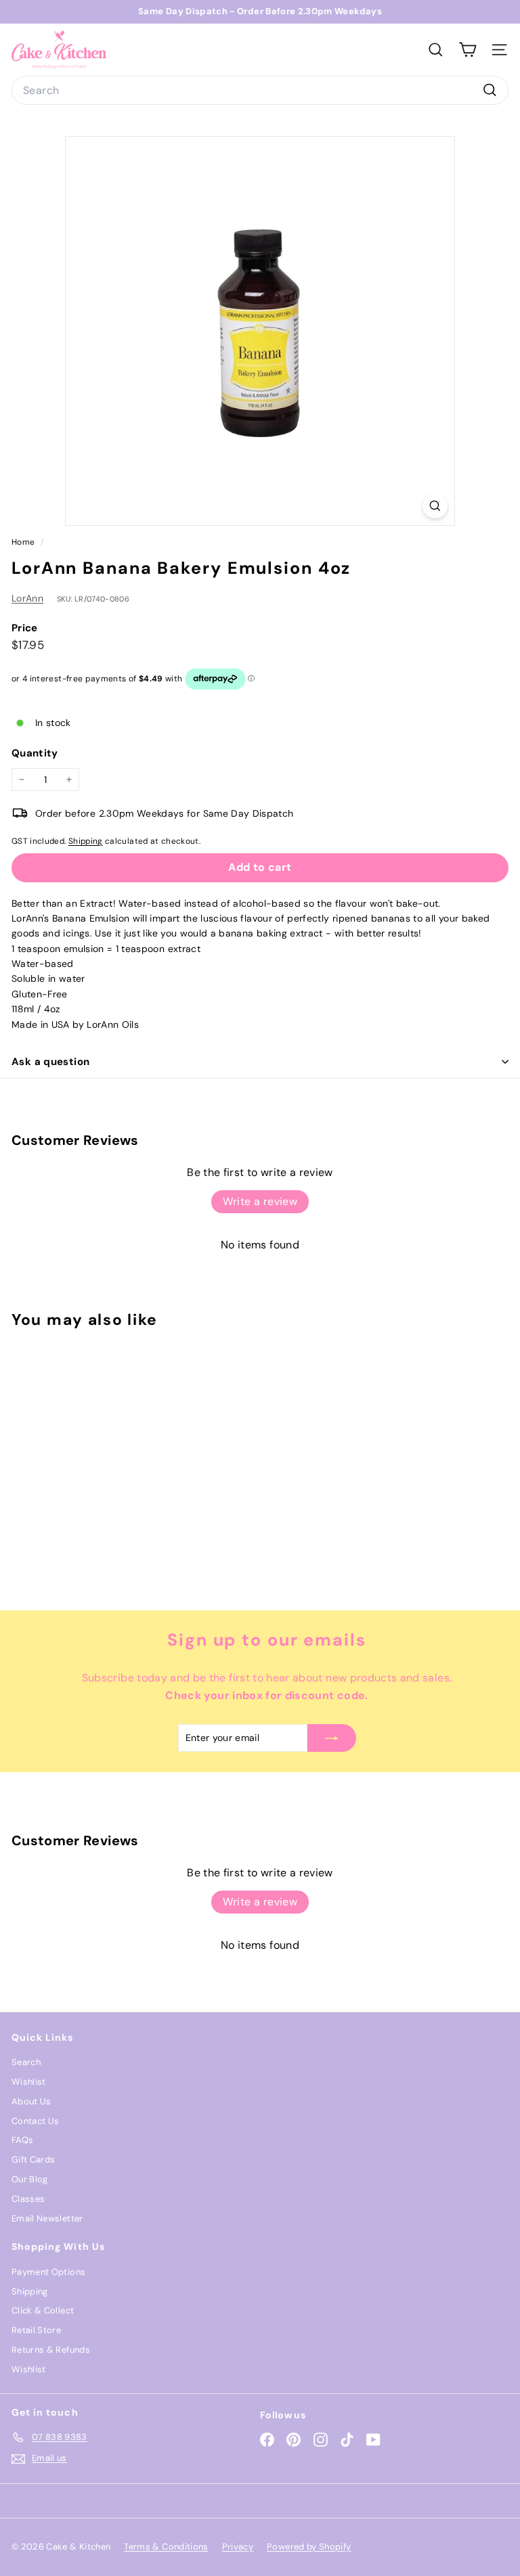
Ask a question (50, 1062)
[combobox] (260, 91)
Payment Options (48, 2272)
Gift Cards (34, 2160)
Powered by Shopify (309, 2547)
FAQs (22, 2140)
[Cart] (468, 50)
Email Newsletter (47, 2218)
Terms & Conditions (166, 2547)
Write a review (260, 1201)
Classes (28, 2199)
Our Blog (30, 2179)
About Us (31, 2101)
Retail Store (36, 2330)
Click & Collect (43, 2310)
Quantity (35, 753)
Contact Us (36, 2121)
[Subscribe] (332, 1738)
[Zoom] (435, 506)
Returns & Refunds (51, 2350)
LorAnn (27, 598)
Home (24, 542)
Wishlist (29, 2082)
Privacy (238, 2547)
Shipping (86, 841)
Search (26, 2062)
